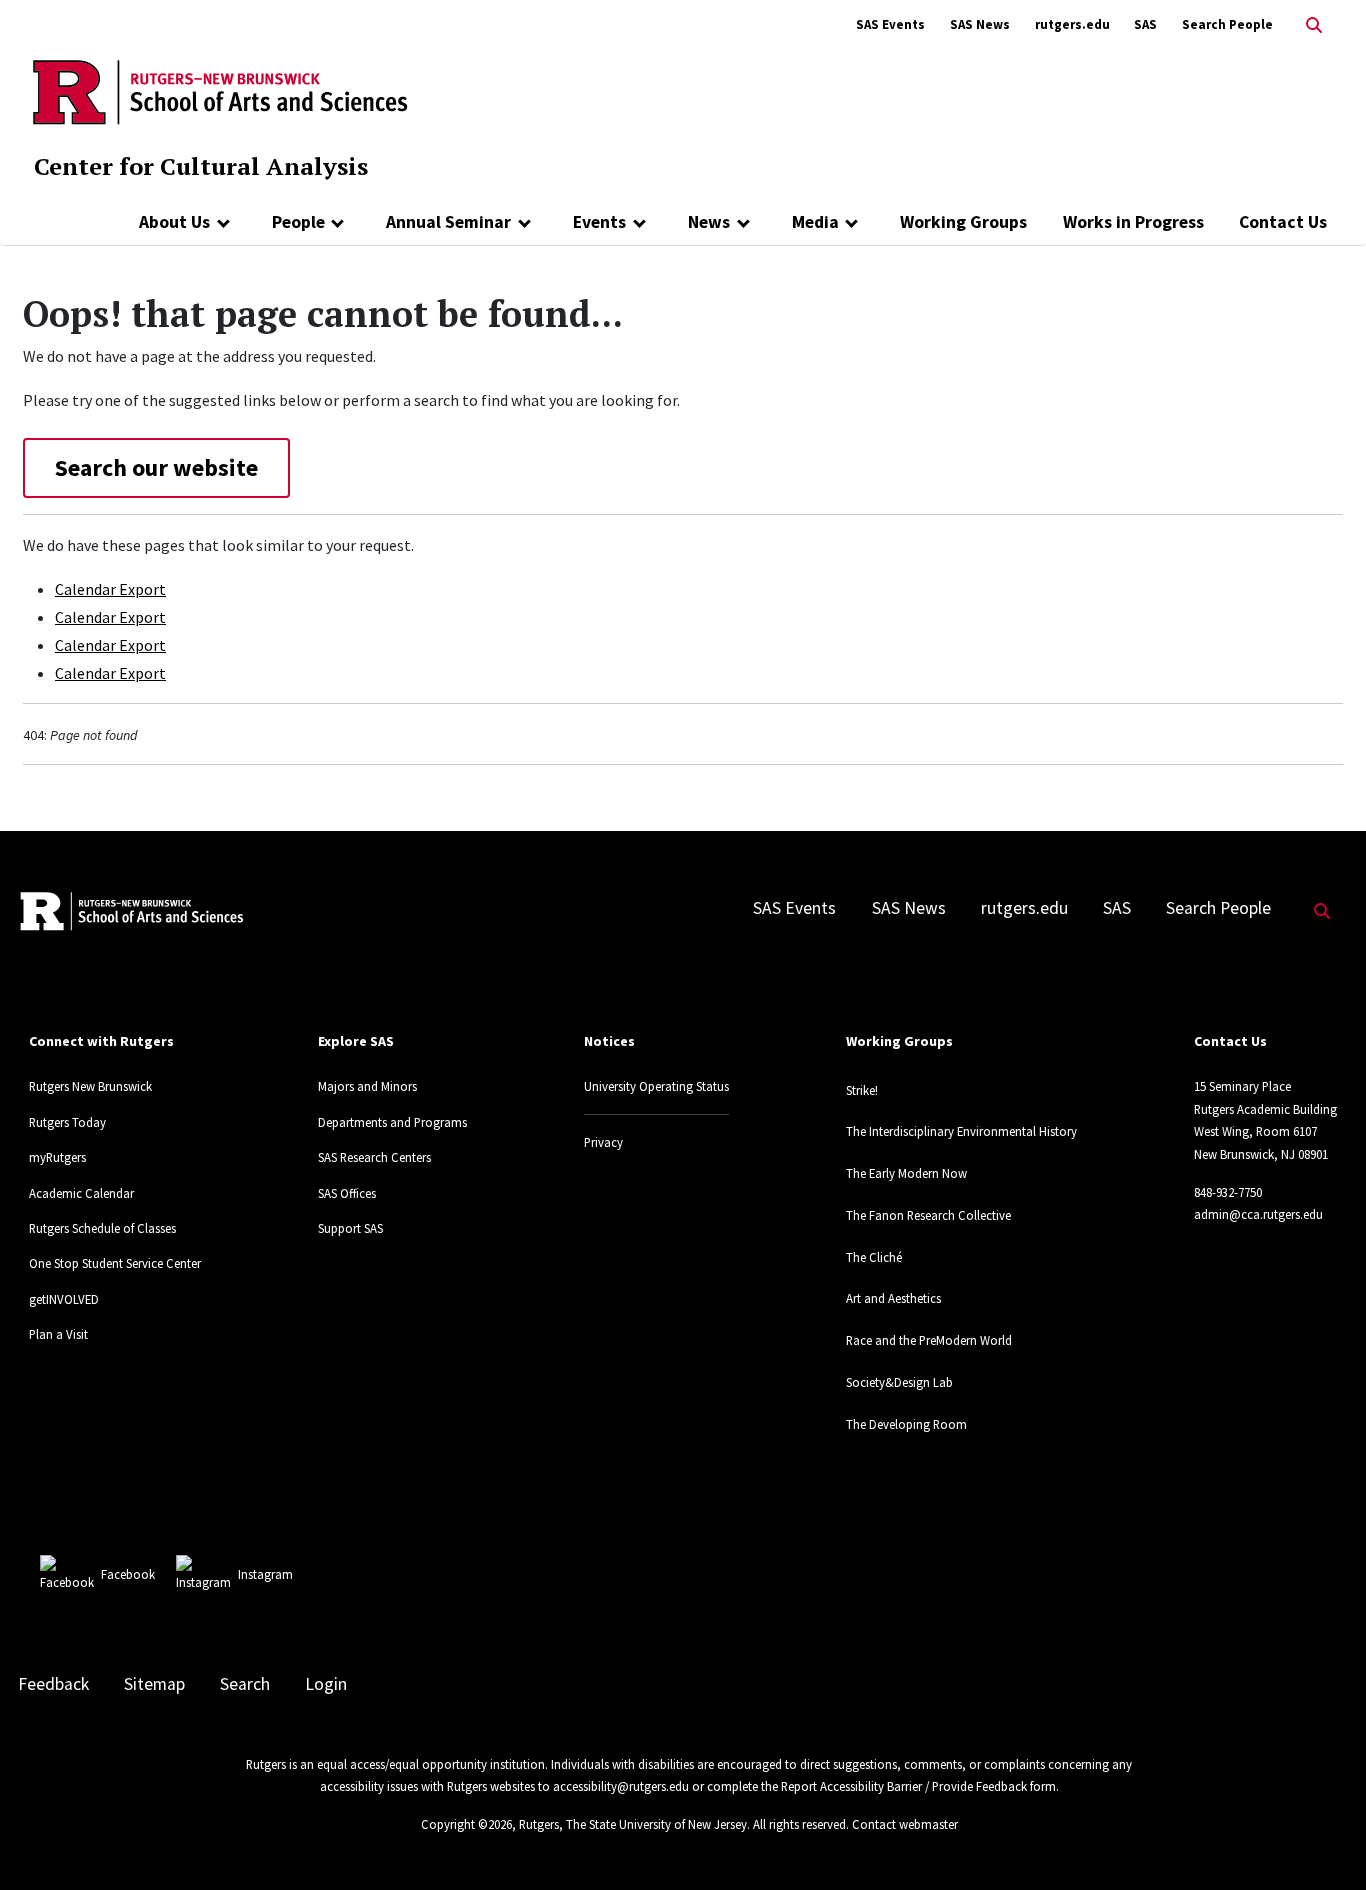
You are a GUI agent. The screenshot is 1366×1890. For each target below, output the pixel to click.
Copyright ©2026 (466, 1824)
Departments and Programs (392, 1122)
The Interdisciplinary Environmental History (961, 1131)
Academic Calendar (81, 1193)
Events (599, 222)
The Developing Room (906, 1424)
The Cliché (874, 1257)
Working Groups (963, 222)
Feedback (53, 1684)
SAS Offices (347, 1193)
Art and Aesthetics (893, 1298)
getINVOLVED (64, 1299)
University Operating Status (656, 1086)
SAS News (980, 24)
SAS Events (890, 24)
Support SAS (350, 1228)
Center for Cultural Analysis (201, 166)
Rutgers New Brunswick (90, 1086)
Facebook (128, 1574)
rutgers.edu (1072, 24)
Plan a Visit (58, 1334)
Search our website (156, 467)
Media (815, 222)
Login (326, 1684)
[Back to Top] (1322, 1841)
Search (245, 1684)
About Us (174, 222)
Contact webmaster (905, 1824)
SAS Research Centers (374, 1157)
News (709, 222)
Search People (1227, 24)
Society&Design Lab (899, 1382)
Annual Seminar (448, 222)
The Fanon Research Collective (928, 1215)
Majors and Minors (367, 1086)
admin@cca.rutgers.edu (1258, 1214)
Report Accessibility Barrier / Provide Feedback (904, 1786)
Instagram (265, 1574)
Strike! (862, 1090)
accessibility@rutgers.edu (621, 1786)
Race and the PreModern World (929, 1340)
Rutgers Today (67, 1122)
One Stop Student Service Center (115, 1263)
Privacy (603, 1142)
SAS (1145, 24)
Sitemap (154, 1684)
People (298, 222)
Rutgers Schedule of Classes (102, 1228)
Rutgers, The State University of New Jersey (633, 1824)
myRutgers (57, 1157)
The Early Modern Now (906, 1173)
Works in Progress (1133, 222)
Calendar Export (110, 589)
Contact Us (1283, 222)
